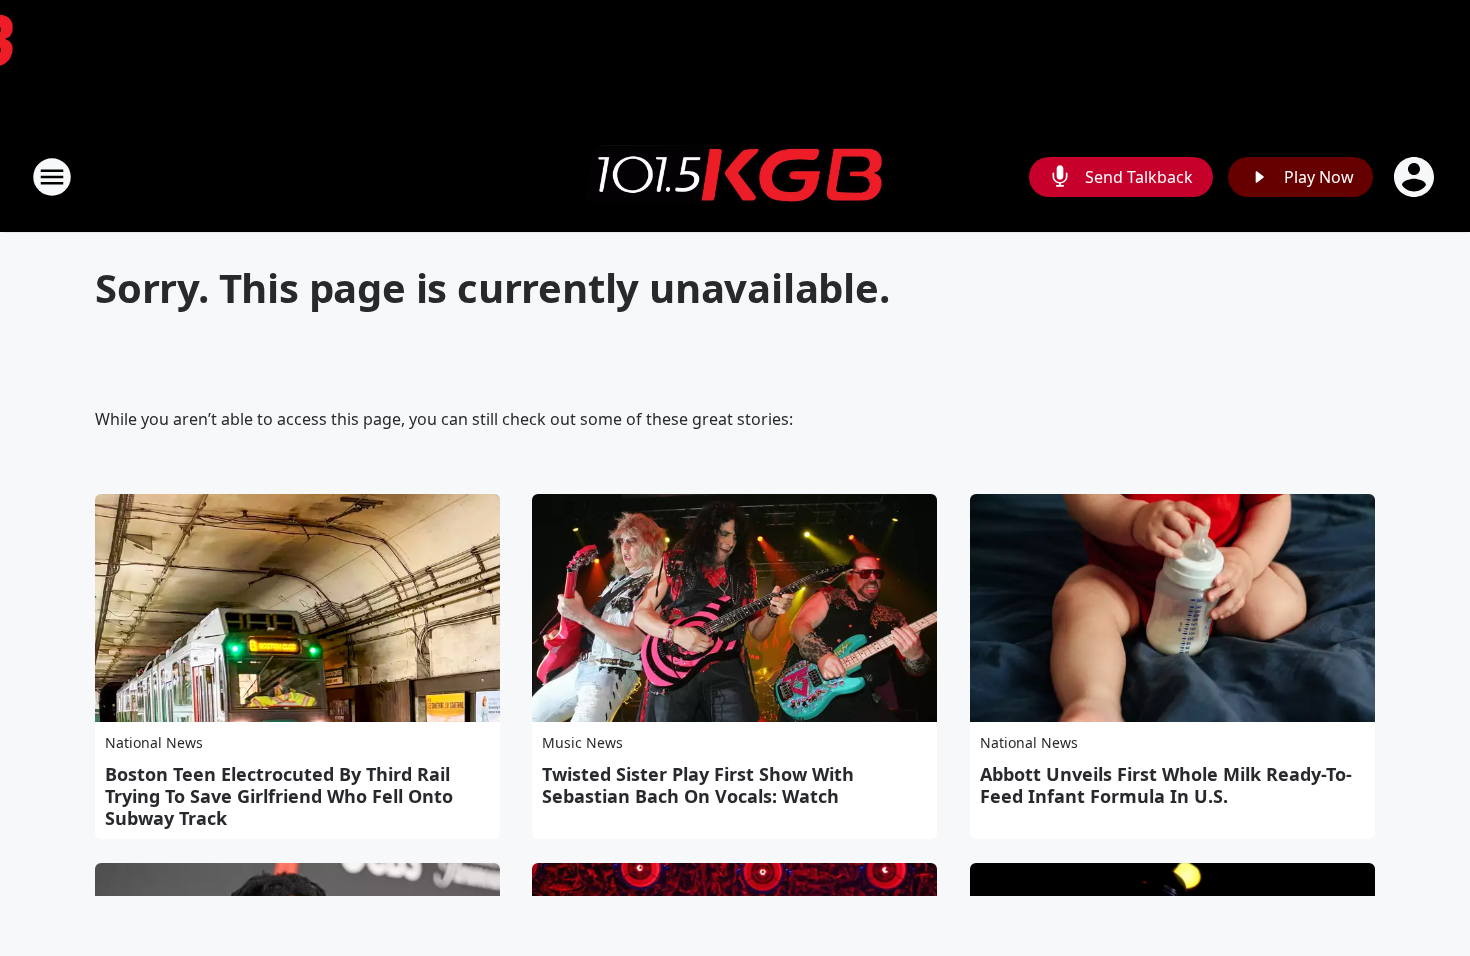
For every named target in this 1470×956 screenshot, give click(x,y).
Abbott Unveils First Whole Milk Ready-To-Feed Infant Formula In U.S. (1166, 785)
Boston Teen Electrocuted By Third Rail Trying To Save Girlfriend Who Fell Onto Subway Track (279, 796)
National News (154, 742)
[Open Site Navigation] (52, 177)
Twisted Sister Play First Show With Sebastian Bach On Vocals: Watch (698, 785)
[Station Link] (735, 177)
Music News (582, 742)
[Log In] (1416, 177)
